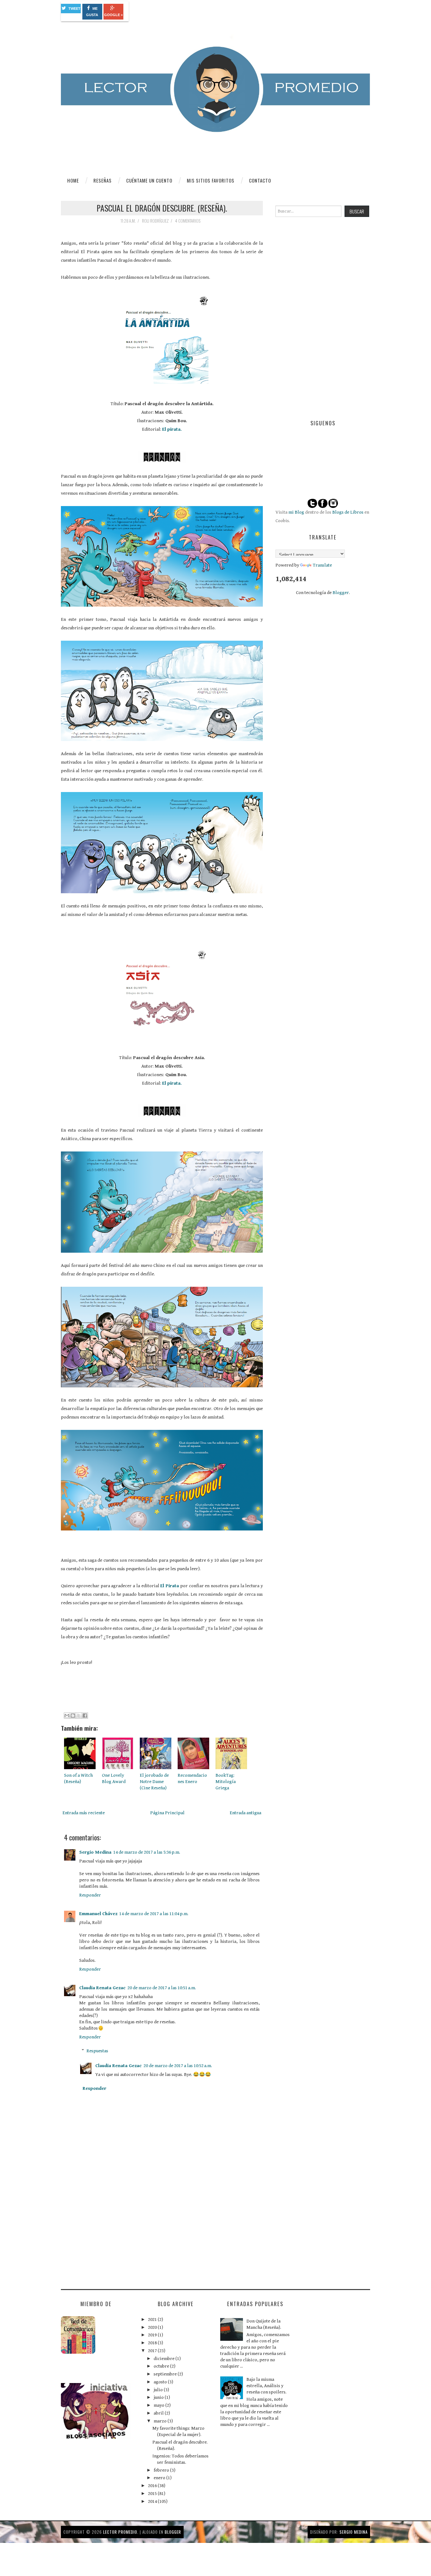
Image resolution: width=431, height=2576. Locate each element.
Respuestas (97, 2051)
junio (159, 2397)
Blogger (341, 593)
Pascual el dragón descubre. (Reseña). (162, 208)
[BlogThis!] (73, 1716)
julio (159, 2390)
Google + (113, 15)
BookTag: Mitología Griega (226, 1782)
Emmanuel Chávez (98, 1914)
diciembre (165, 2359)
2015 (153, 2494)
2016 (153, 2486)
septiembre (166, 2374)
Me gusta (92, 12)
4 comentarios (188, 221)
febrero (162, 2470)
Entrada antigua (245, 1813)
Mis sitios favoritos (211, 180)
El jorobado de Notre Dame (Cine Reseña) (154, 1782)
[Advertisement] (108, 2234)
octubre (162, 2366)
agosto (161, 2382)
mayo (159, 2405)
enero (160, 2478)
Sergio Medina (95, 1852)
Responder (90, 1895)
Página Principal (167, 1813)
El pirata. (172, 429)
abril (159, 2413)
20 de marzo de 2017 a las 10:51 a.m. (162, 1988)
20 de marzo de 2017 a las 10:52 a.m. (178, 2066)
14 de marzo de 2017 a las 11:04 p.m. (154, 1914)
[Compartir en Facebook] (85, 1716)
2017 (153, 2351)
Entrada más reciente (84, 1813)
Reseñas (103, 180)
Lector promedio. (121, 2532)
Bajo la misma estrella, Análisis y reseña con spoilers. (266, 2386)
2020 (153, 2327)
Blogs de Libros (348, 512)
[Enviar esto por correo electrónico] (67, 1716)
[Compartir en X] (79, 1716)
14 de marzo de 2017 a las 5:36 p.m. (147, 1852)
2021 (153, 2320)
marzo (161, 2421)
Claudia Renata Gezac (102, 1988)
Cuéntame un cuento (149, 180)
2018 (153, 2343)
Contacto (260, 180)
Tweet (74, 9)
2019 (153, 2335)
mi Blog (296, 512)
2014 (153, 2501)
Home (73, 180)
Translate (322, 565)
